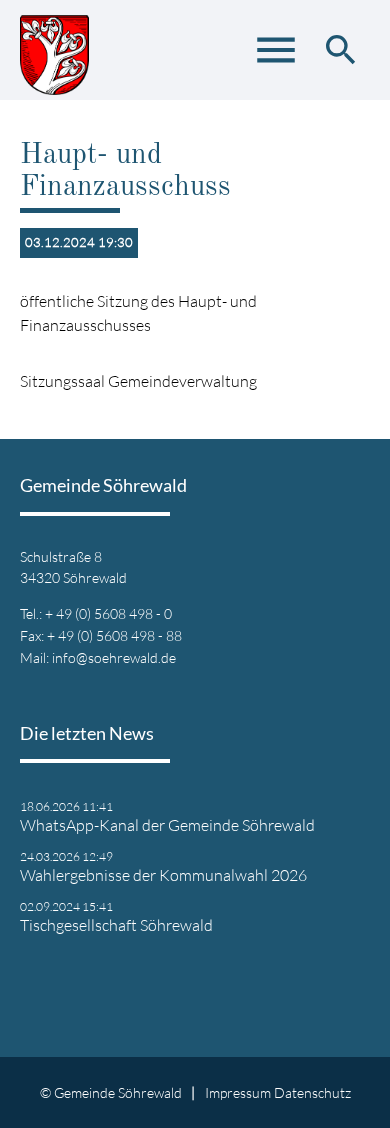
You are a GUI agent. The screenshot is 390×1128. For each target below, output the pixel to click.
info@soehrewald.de (114, 657)
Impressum (238, 1092)
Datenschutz (312, 1092)
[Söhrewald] (54, 50)
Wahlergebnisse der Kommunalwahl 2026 (163, 875)
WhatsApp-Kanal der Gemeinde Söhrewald (167, 825)
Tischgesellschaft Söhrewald (116, 925)
